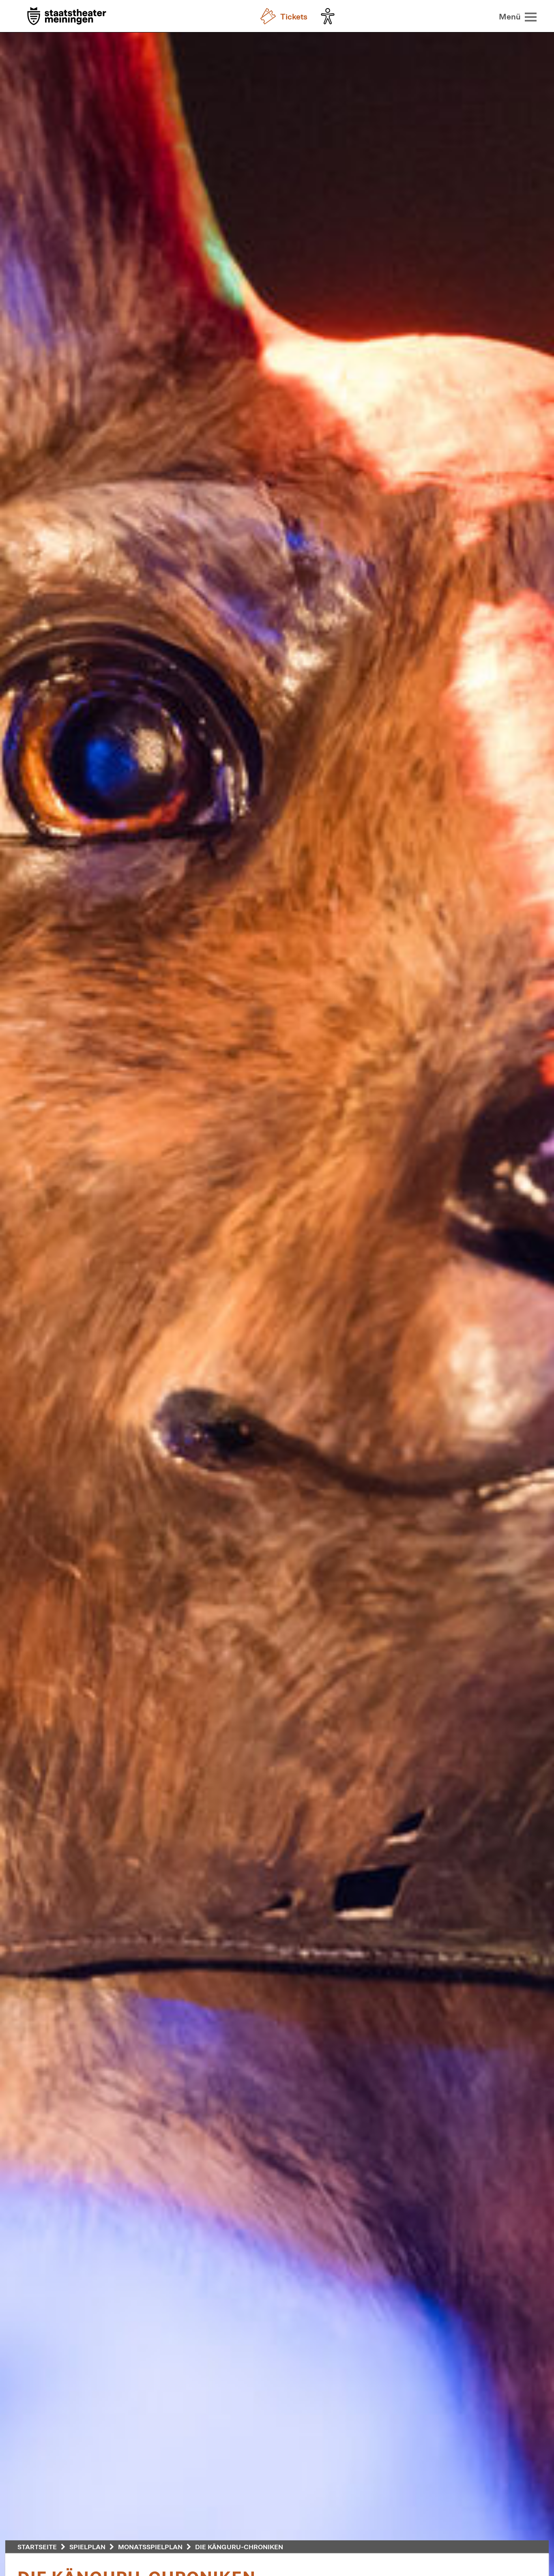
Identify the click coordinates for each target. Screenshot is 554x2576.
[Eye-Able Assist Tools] (330, 16)
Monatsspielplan (150, 2547)
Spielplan (87, 2547)
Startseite (37, 2547)
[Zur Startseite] (67, 17)
